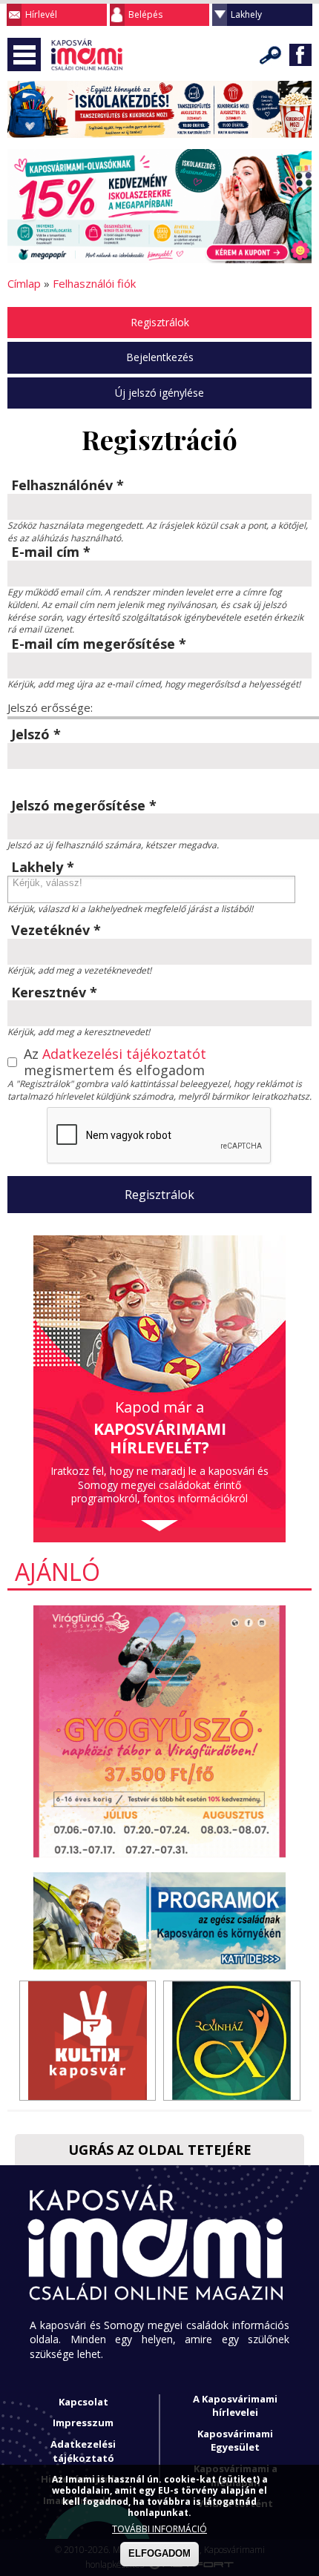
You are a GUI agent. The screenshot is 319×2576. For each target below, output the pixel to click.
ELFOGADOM (159, 2553)
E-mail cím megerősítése (99, 644)
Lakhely (246, 14)
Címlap (24, 283)
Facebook (300, 55)
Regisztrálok (160, 322)
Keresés (271, 55)
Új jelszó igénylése (159, 393)
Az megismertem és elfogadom (115, 1062)
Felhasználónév (68, 486)
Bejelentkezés (160, 357)
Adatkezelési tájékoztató (83, 2451)
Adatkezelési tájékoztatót (124, 1054)
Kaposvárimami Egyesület (235, 2441)
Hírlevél (41, 14)
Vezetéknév (56, 931)
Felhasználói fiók (94, 283)
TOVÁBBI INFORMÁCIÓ (159, 2529)
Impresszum (83, 2423)
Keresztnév (54, 993)
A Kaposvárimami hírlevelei (235, 2406)
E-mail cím (51, 552)
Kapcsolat (83, 2402)
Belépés (145, 14)
